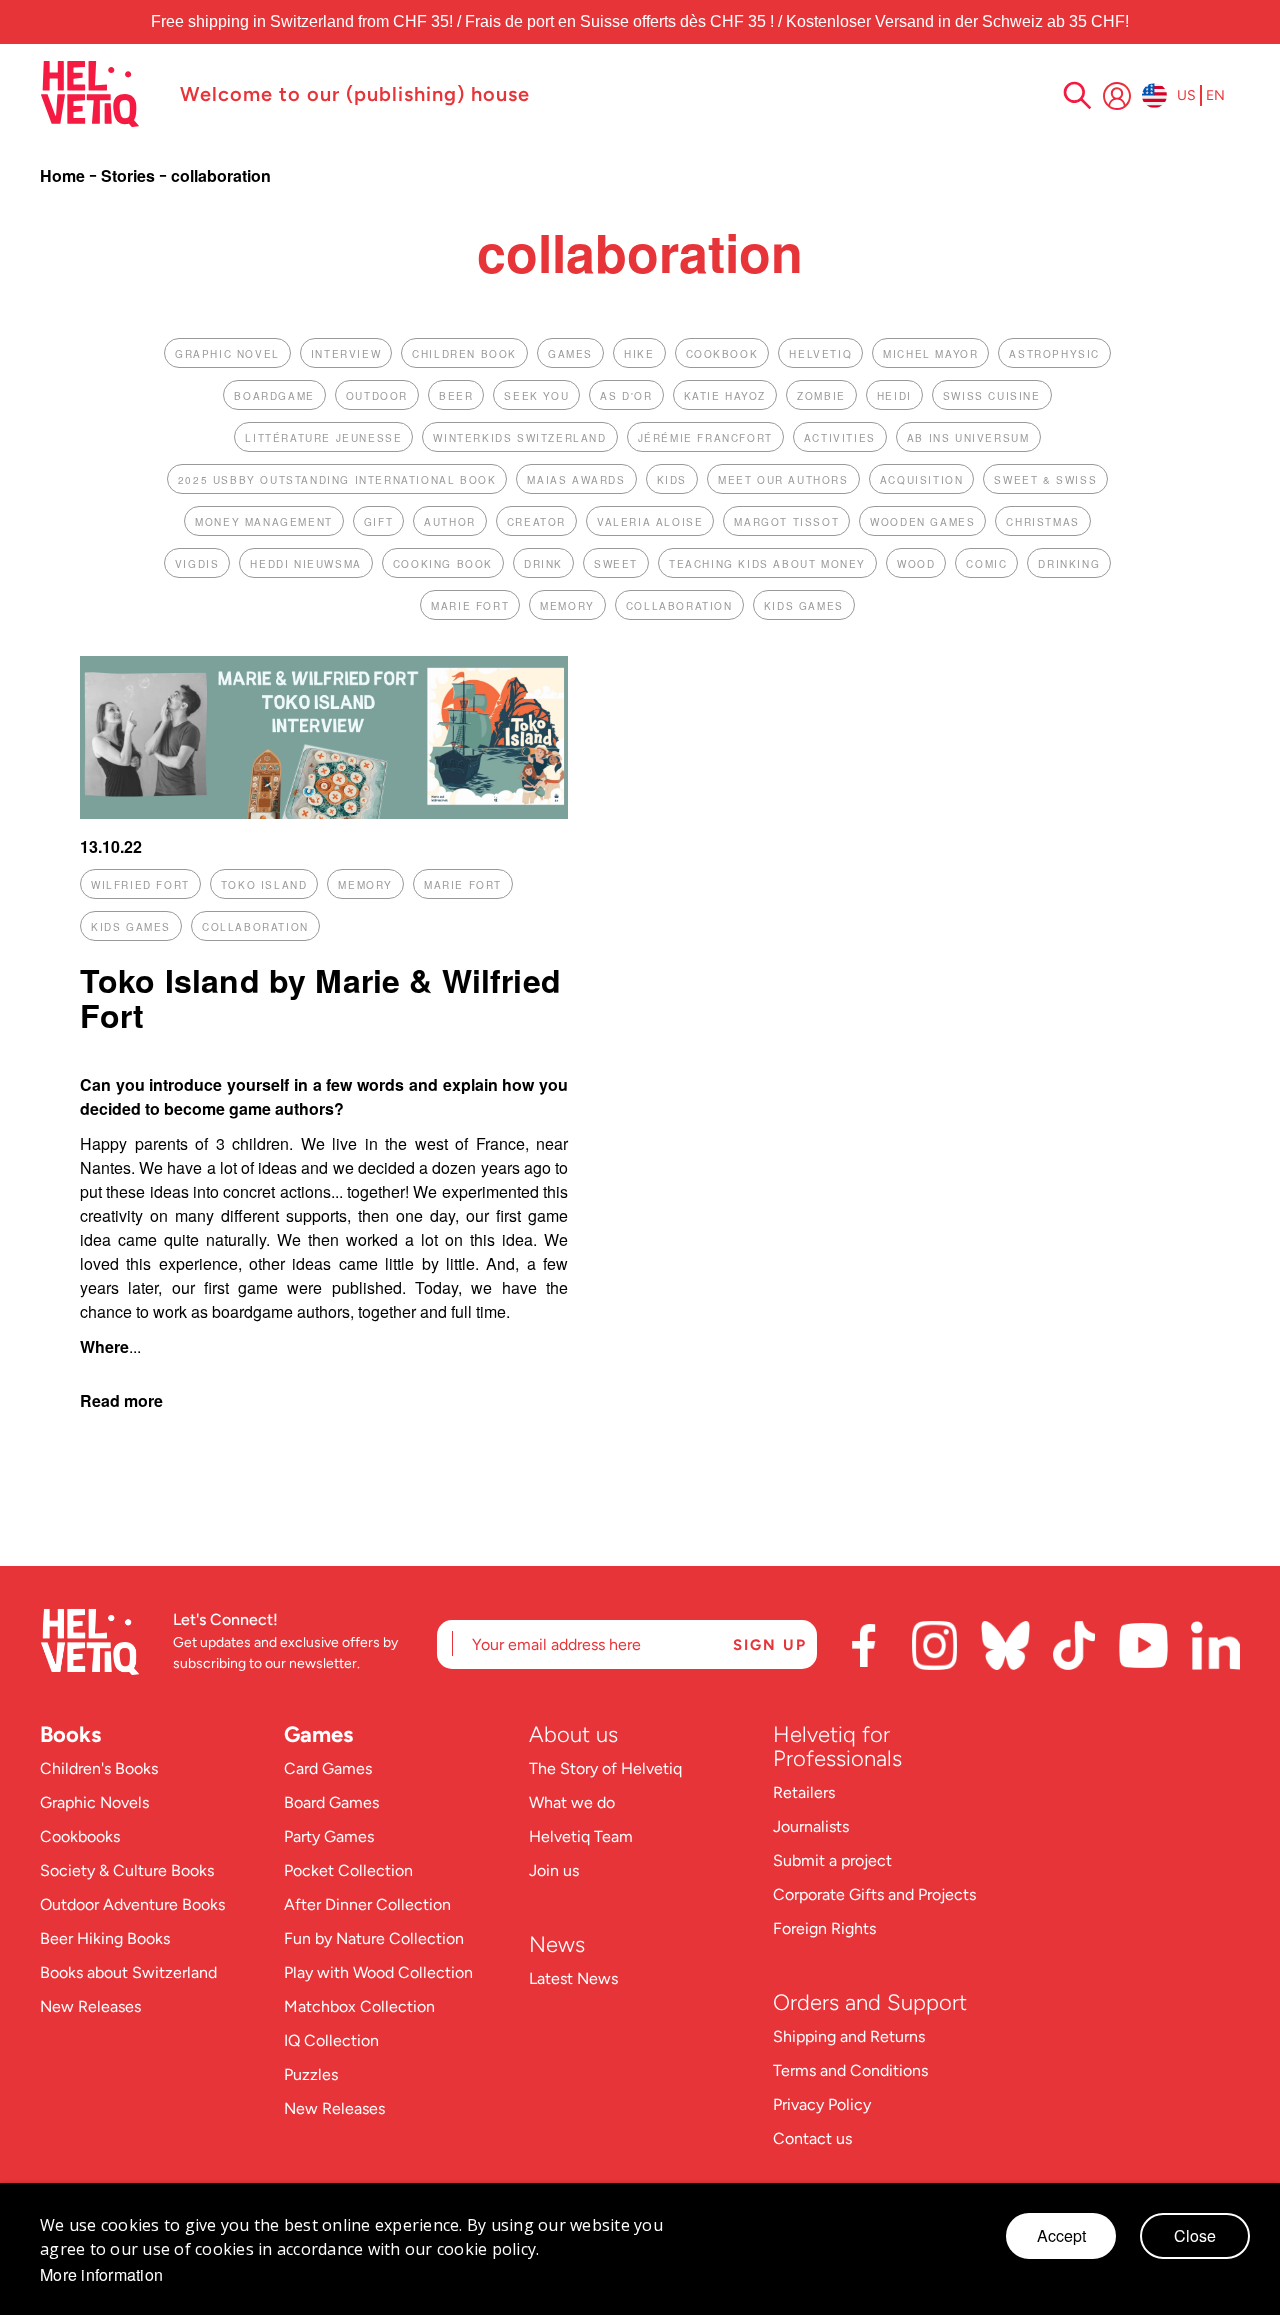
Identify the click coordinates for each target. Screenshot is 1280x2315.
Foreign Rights (824, 1928)
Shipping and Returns (849, 2036)
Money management (264, 522)
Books (70, 1734)
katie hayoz (725, 396)
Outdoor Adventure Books (132, 1904)
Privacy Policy (822, 2104)
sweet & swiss (1045, 480)
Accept (1061, 2235)
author (450, 522)
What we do (572, 1802)
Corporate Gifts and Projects (874, 1894)
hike (639, 354)
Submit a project (832, 1860)
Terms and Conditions (850, 2070)
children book (464, 354)
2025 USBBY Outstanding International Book (337, 480)
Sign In (1117, 96)
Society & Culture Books (127, 1870)
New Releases (90, 2006)
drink (543, 564)
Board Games (331, 1802)
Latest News (573, 1978)
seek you (536, 396)
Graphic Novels (94, 1802)
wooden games (922, 522)
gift (378, 522)
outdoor (377, 396)
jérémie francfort (705, 438)
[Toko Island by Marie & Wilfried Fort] (324, 812)
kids (672, 480)
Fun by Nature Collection (374, 1938)
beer (456, 396)
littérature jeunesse (323, 438)
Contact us (812, 2138)
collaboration (679, 606)
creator (536, 522)
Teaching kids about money (767, 564)
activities (840, 438)
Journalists (811, 1826)
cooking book (443, 564)
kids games (804, 606)
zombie (821, 396)
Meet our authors (783, 480)
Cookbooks (80, 1836)
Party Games (329, 1836)
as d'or (626, 396)
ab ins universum (968, 438)
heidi (894, 396)
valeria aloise (650, 522)
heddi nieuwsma (305, 564)
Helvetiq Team (581, 1836)
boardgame (274, 396)
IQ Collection (331, 2040)
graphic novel (227, 354)
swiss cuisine (992, 396)
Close (1195, 2235)
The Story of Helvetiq (605, 1768)
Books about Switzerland (128, 1972)
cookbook (722, 354)
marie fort (470, 606)
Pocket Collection (348, 1870)
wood (916, 564)
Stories (130, 175)
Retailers (804, 1792)
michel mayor (930, 354)
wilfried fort (140, 885)
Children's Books (99, 1768)
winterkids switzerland (519, 438)
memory (567, 606)
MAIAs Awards (576, 480)
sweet (616, 564)
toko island (264, 885)
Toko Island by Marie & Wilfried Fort (320, 997)
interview (346, 354)
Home (64, 175)
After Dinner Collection (367, 1904)
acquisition (922, 480)
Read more (121, 1400)
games (570, 354)
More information (101, 2275)
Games (318, 1734)
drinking (1069, 564)
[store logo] (100, 94)
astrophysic (1054, 354)
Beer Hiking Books (105, 1938)
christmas (1042, 522)
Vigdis (197, 564)
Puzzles (311, 2074)
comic (986, 564)
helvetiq (820, 354)
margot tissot (786, 522)
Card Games (328, 1768)
